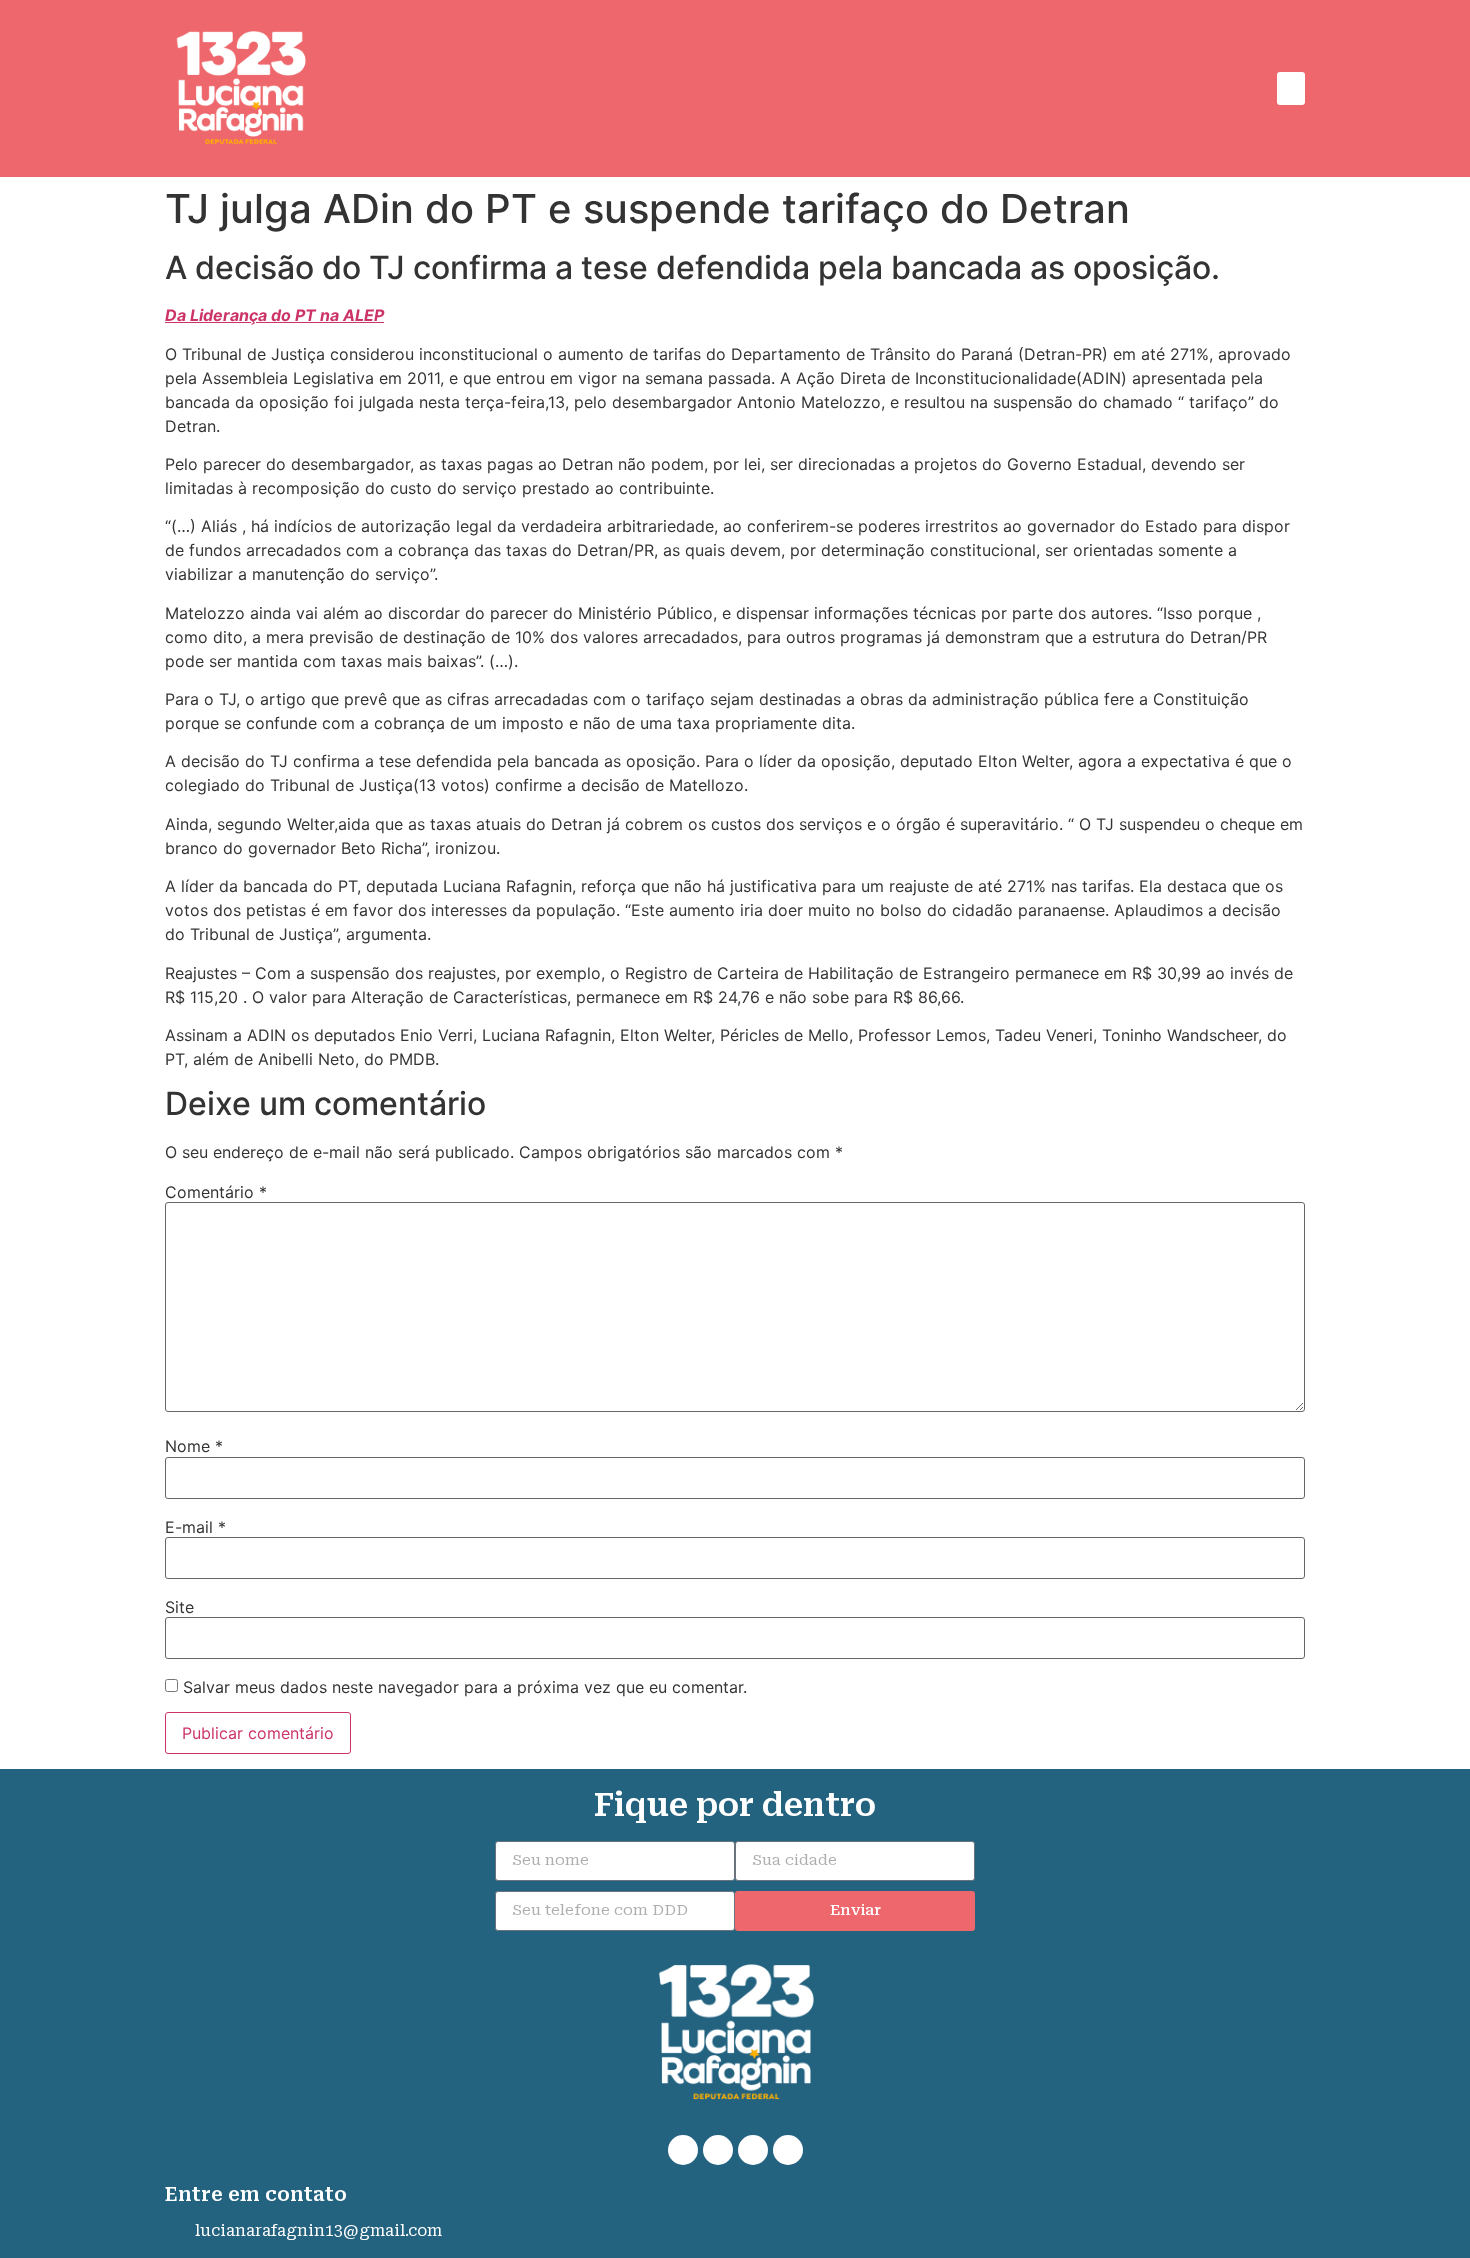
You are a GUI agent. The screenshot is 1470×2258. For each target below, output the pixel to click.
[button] (1291, 88)
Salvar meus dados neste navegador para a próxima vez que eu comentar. (465, 1687)
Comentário (216, 1192)
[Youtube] (788, 2150)
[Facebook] (718, 2150)
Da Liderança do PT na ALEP (274, 315)
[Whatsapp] (683, 2150)
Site (179, 1607)
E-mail (195, 1527)
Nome (194, 1446)
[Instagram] (753, 2150)
